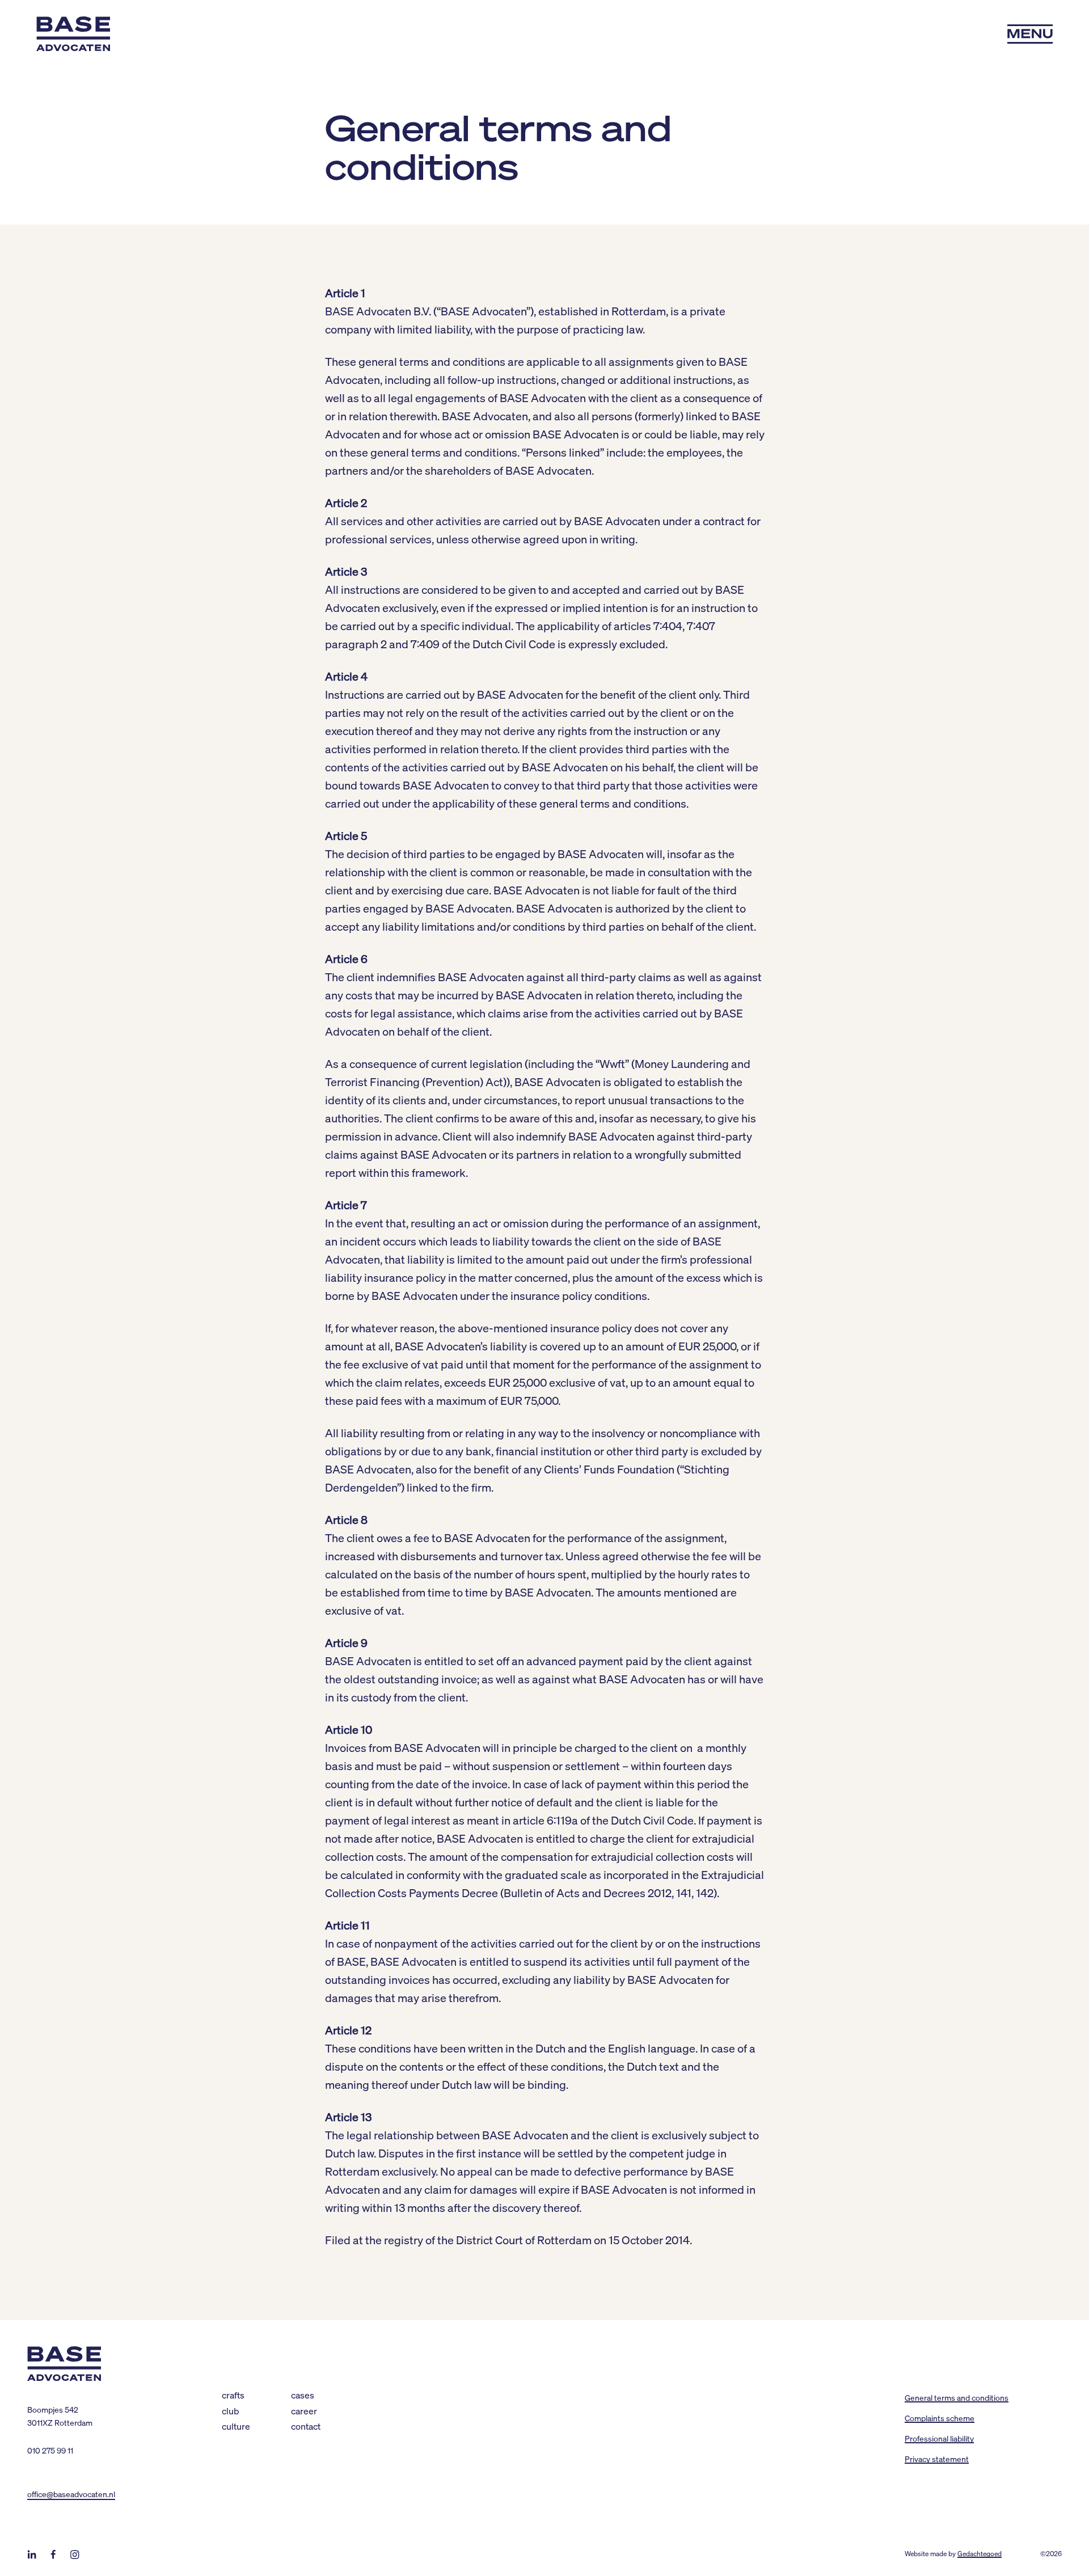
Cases (303, 2395)
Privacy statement (937, 2459)
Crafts (233, 2395)
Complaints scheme (940, 2418)
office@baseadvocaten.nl (71, 2494)
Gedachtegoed (980, 2554)
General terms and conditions (957, 2397)
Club (231, 2411)
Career (304, 2411)
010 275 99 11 (50, 2450)
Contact (306, 2426)
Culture (236, 2426)
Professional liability (939, 2438)
